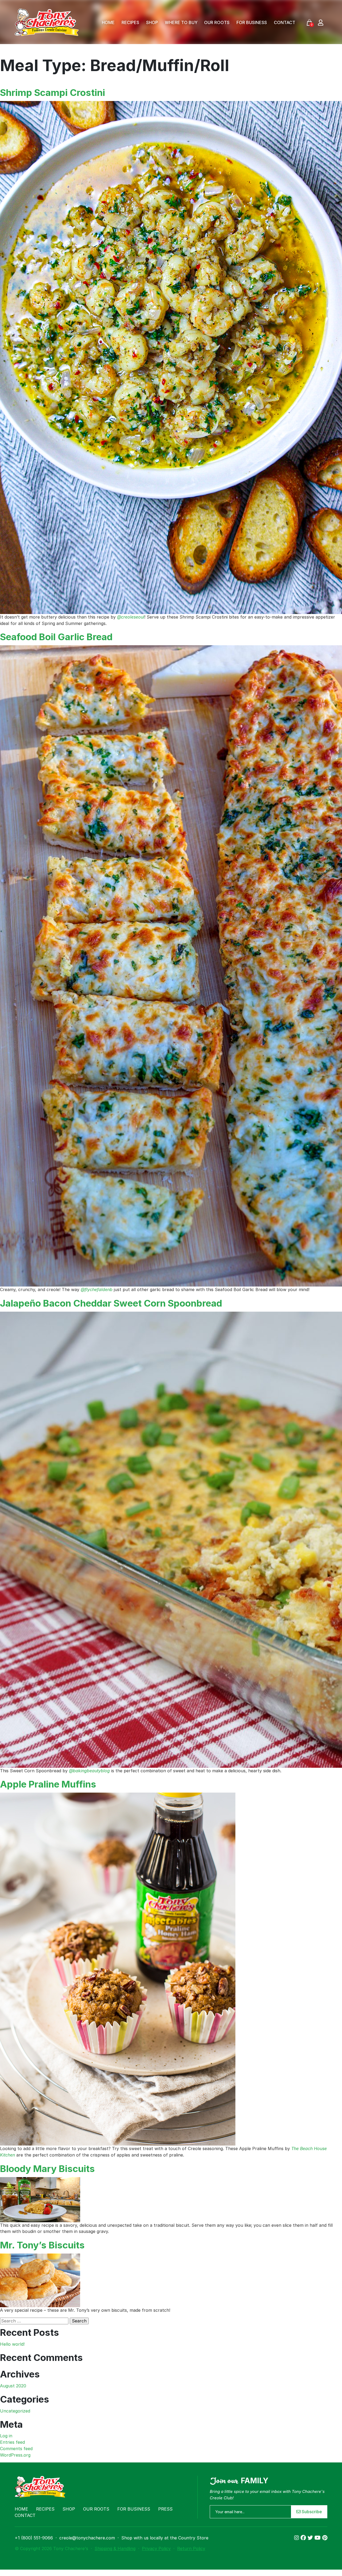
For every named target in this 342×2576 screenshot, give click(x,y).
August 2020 (13, 2386)
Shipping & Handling (115, 2548)
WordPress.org (15, 2455)
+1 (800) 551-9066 (34, 2538)
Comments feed (16, 2449)
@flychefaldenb (97, 1289)
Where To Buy (181, 22)
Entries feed (12, 2442)
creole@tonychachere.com (87, 2538)
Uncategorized (15, 2411)
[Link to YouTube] (318, 2538)
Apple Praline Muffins (48, 1784)
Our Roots (217, 22)
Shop (152, 22)
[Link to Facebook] (304, 2538)
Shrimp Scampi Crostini (53, 92)
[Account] (321, 22)
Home (108, 22)
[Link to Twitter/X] (311, 2538)
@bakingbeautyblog (89, 1771)
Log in (6, 2436)
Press (165, 2509)
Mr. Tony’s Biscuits (42, 2245)
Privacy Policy (156, 2548)
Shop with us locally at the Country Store (165, 2538)
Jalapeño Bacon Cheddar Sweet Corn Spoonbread (111, 1303)
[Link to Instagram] (297, 2538)
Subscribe (311, 2512)
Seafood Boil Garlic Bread (56, 637)
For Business (252, 22)
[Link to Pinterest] (325, 2538)
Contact (285, 22)
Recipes (130, 22)
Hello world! (12, 2344)
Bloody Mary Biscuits (47, 2169)
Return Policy (191, 2548)
